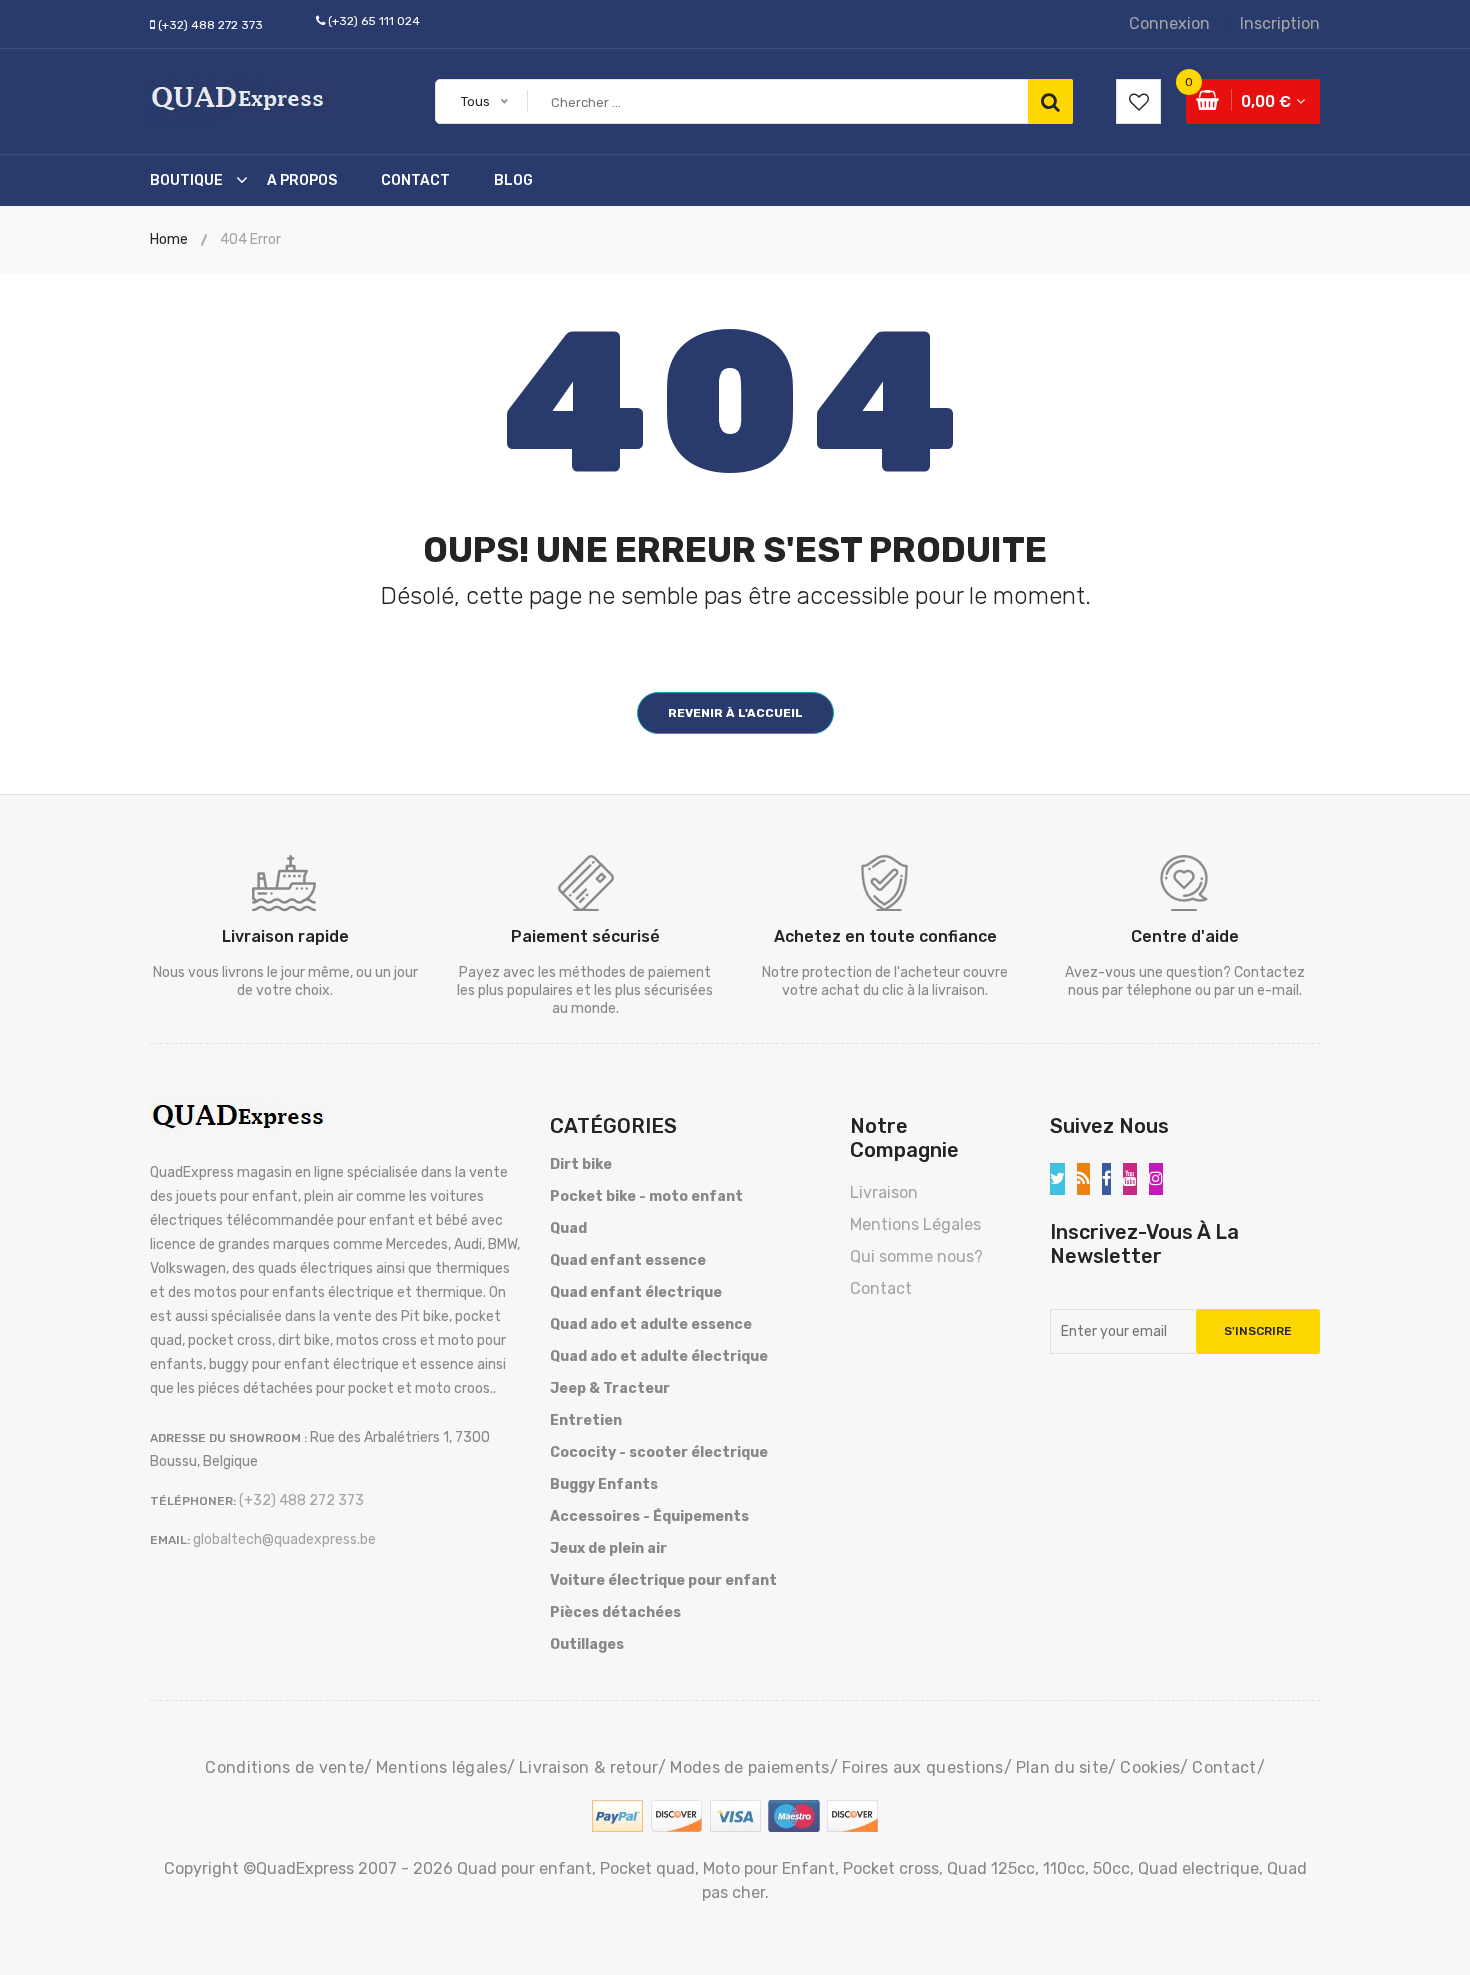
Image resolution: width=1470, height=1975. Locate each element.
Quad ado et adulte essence (651, 1324)
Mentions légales (441, 1767)
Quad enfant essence (628, 1260)
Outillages (587, 1644)
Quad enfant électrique (636, 1292)
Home (169, 239)
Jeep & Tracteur (610, 1388)
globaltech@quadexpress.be (284, 1539)
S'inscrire (1258, 1331)
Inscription (1280, 23)
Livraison (884, 1192)
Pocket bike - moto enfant (646, 1196)
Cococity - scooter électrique (659, 1452)
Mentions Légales (915, 1224)
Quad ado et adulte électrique (659, 1356)
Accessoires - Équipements (649, 1516)
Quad (568, 1228)
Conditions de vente (284, 1767)
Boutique (186, 180)
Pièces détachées (615, 1612)
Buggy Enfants (604, 1484)
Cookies (1150, 1767)
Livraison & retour (588, 1767)
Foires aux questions (923, 1767)
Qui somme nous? (916, 1256)
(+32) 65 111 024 (374, 21)
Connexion (1169, 23)
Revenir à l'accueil (735, 713)
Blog (513, 180)
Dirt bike (581, 1164)
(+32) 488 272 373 (210, 25)
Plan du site (1062, 1767)
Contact (415, 180)
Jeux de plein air (608, 1548)
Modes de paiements (749, 1767)
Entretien (586, 1420)
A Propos (302, 180)
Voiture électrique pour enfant (663, 1580)
